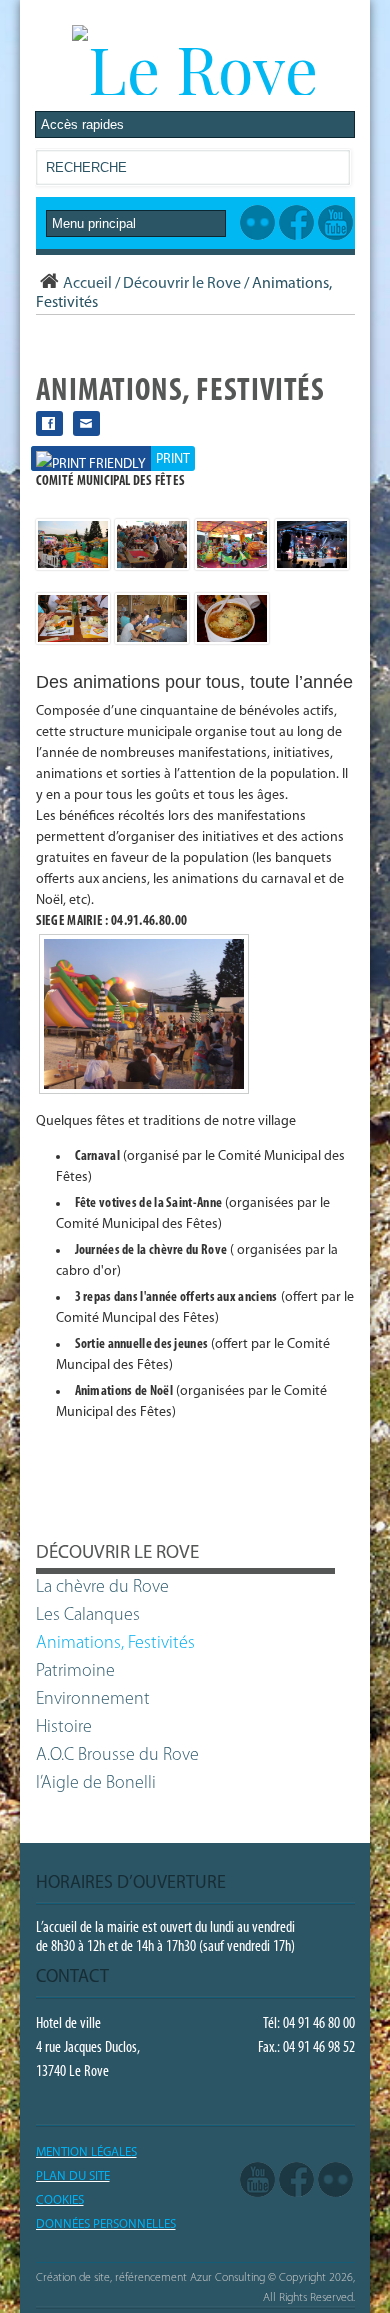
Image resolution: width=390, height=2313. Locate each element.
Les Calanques (88, 1616)
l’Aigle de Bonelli (96, 1784)
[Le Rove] (195, 68)
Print (173, 459)
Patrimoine (75, 1672)
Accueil (87, 284)
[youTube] (257, 2181)
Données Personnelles (106, 2224)
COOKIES (60, 2200)
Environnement (93, 1700)
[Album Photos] (335, 2181)
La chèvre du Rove (102, 1588)
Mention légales (86, 2152)
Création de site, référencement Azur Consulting (150, 2278)
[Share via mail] (86, 423)
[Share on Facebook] (49, 423)
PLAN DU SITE (73, 2176)
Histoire (64, 1728)
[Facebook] (296, 2181)
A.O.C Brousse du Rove (117, 1756)
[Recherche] (334, 171)
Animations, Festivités (115, 1644)
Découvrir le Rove (182, 284)
